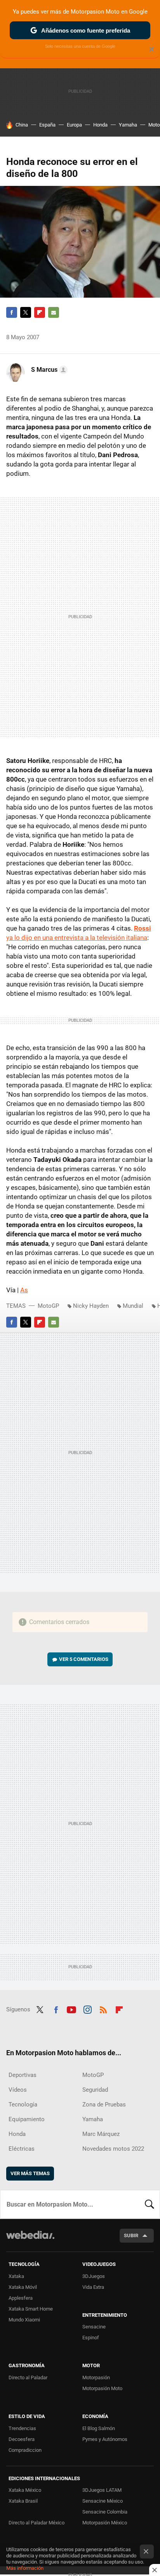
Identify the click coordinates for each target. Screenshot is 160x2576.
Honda (100, 125)
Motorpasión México (105, 2523)
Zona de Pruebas (104, 2104)
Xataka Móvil (23, 2287)
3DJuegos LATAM (102, 2490)
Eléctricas (22, 2149)
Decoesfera (22, 2439)
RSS (103, 2009)
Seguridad (95, 2090)
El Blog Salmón (99, 2428)
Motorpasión (96, 2378)
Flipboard (40, 312)
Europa (74, 125)
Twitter (26, 312)
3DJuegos (94, 2276)
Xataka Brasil (23, 2501)
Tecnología (23, 2104)
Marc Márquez (101, 2134)
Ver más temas (30, 2173)
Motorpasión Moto (102, 2388)
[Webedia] (30, 2240)
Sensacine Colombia (105, 2512)
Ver (84, 1659)
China (22, 125)
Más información (25, 2568)
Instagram (87, 2009)
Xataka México (25, 2490)
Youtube (71, 2009)
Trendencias (22, 2428)
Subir (131, 2235)
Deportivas (23, 2075)
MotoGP (48, 1306)
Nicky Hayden (91, 1306)
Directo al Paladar (28, 2378)
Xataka (16, 2276)
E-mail (54, 312)
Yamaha (128, 125)
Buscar (150, 2204)
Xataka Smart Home (31, 2309)
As (24, 1290)
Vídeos (18, 2090)
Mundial (133, 1306)
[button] (48, 370)
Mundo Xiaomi (24, 2320)
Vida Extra (93, 2287)
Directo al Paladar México (37, 2523)
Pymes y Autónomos (105, 2439)
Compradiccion (25, 2450)
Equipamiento (27, 2119)
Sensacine (94, 2327)
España (47, 125)
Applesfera (21, 2298)
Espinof (91, 2338)
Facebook (12, 312)
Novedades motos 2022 (113, 2149)
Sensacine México (103, 2501)
